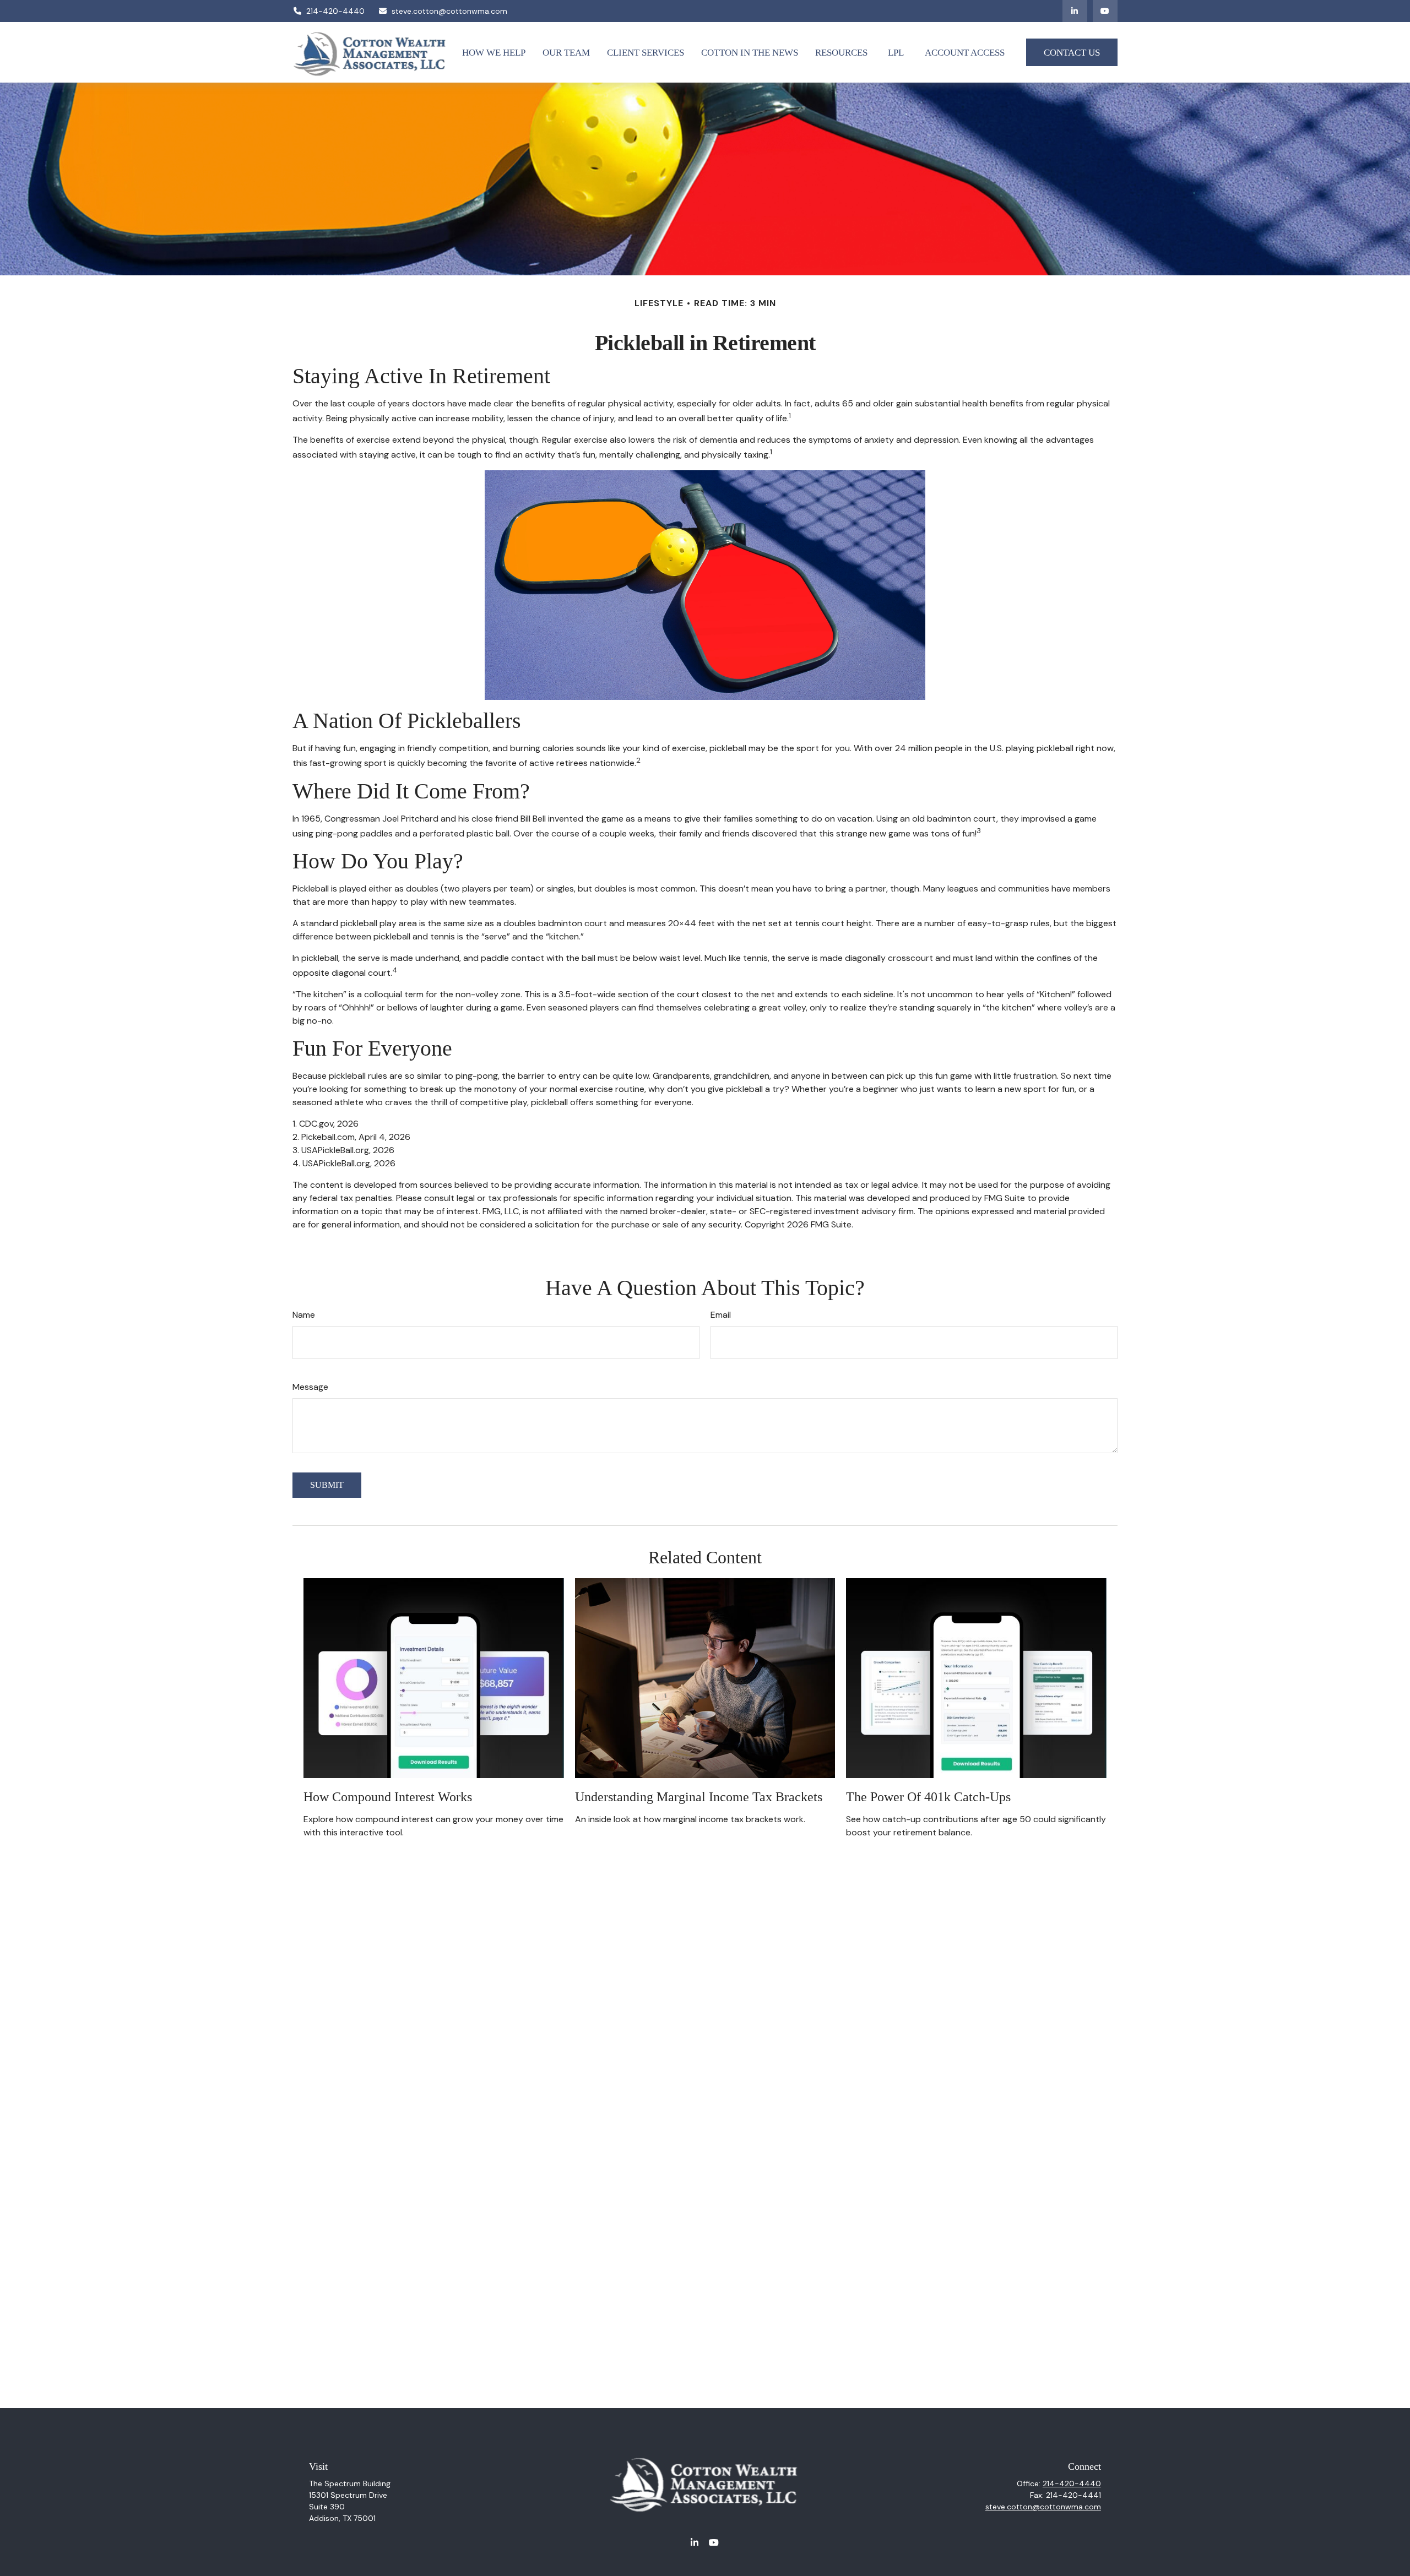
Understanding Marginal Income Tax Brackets (699, 1797)
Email (721, 1315)
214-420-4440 (335, 11)
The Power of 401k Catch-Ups (928, 1797)
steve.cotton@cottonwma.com (449, 11)
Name (304, 1315)
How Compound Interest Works (388, 1797)
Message (310, 1387)
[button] (494, 52)
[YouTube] (1105, 11)
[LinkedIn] (1075, 11)
